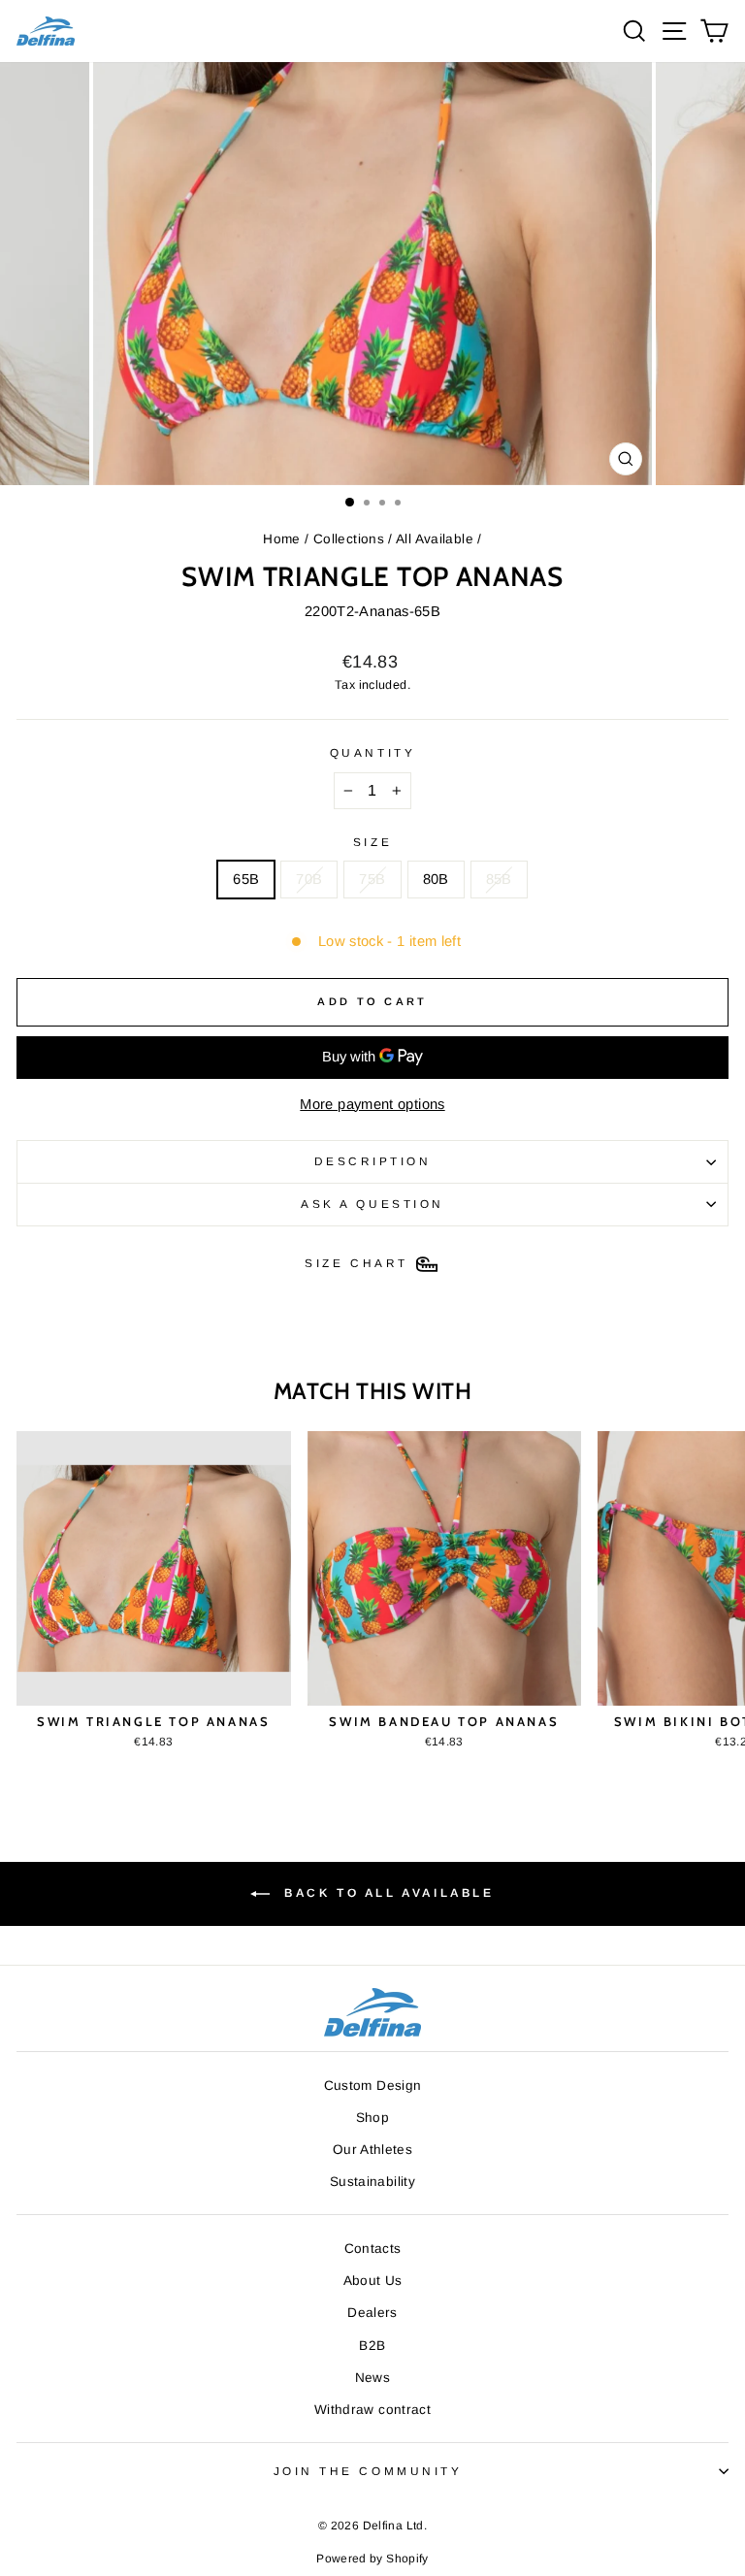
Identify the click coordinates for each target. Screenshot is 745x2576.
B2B (372, 2346)
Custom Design (373, 2086)
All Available (435, 539)
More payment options (372, 1104)
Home (281, 539)
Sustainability (372, 2182)
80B (436, 879)
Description (373, 1161)
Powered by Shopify (372, 2559)
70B (309, 879)
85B (499, 879)
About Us (373, 2281)
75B (372, 879)
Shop (372, 2118)
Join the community (368, 2471)
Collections (349, 539)
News (372, 2378)
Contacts (373, 2249)
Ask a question (372, 1204)
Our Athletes (372, 2150)
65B (246, 879)
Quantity (372, 752)
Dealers (372, 2313)
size (372, 842)
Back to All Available (386, 1893)
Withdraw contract (372, 2410)
